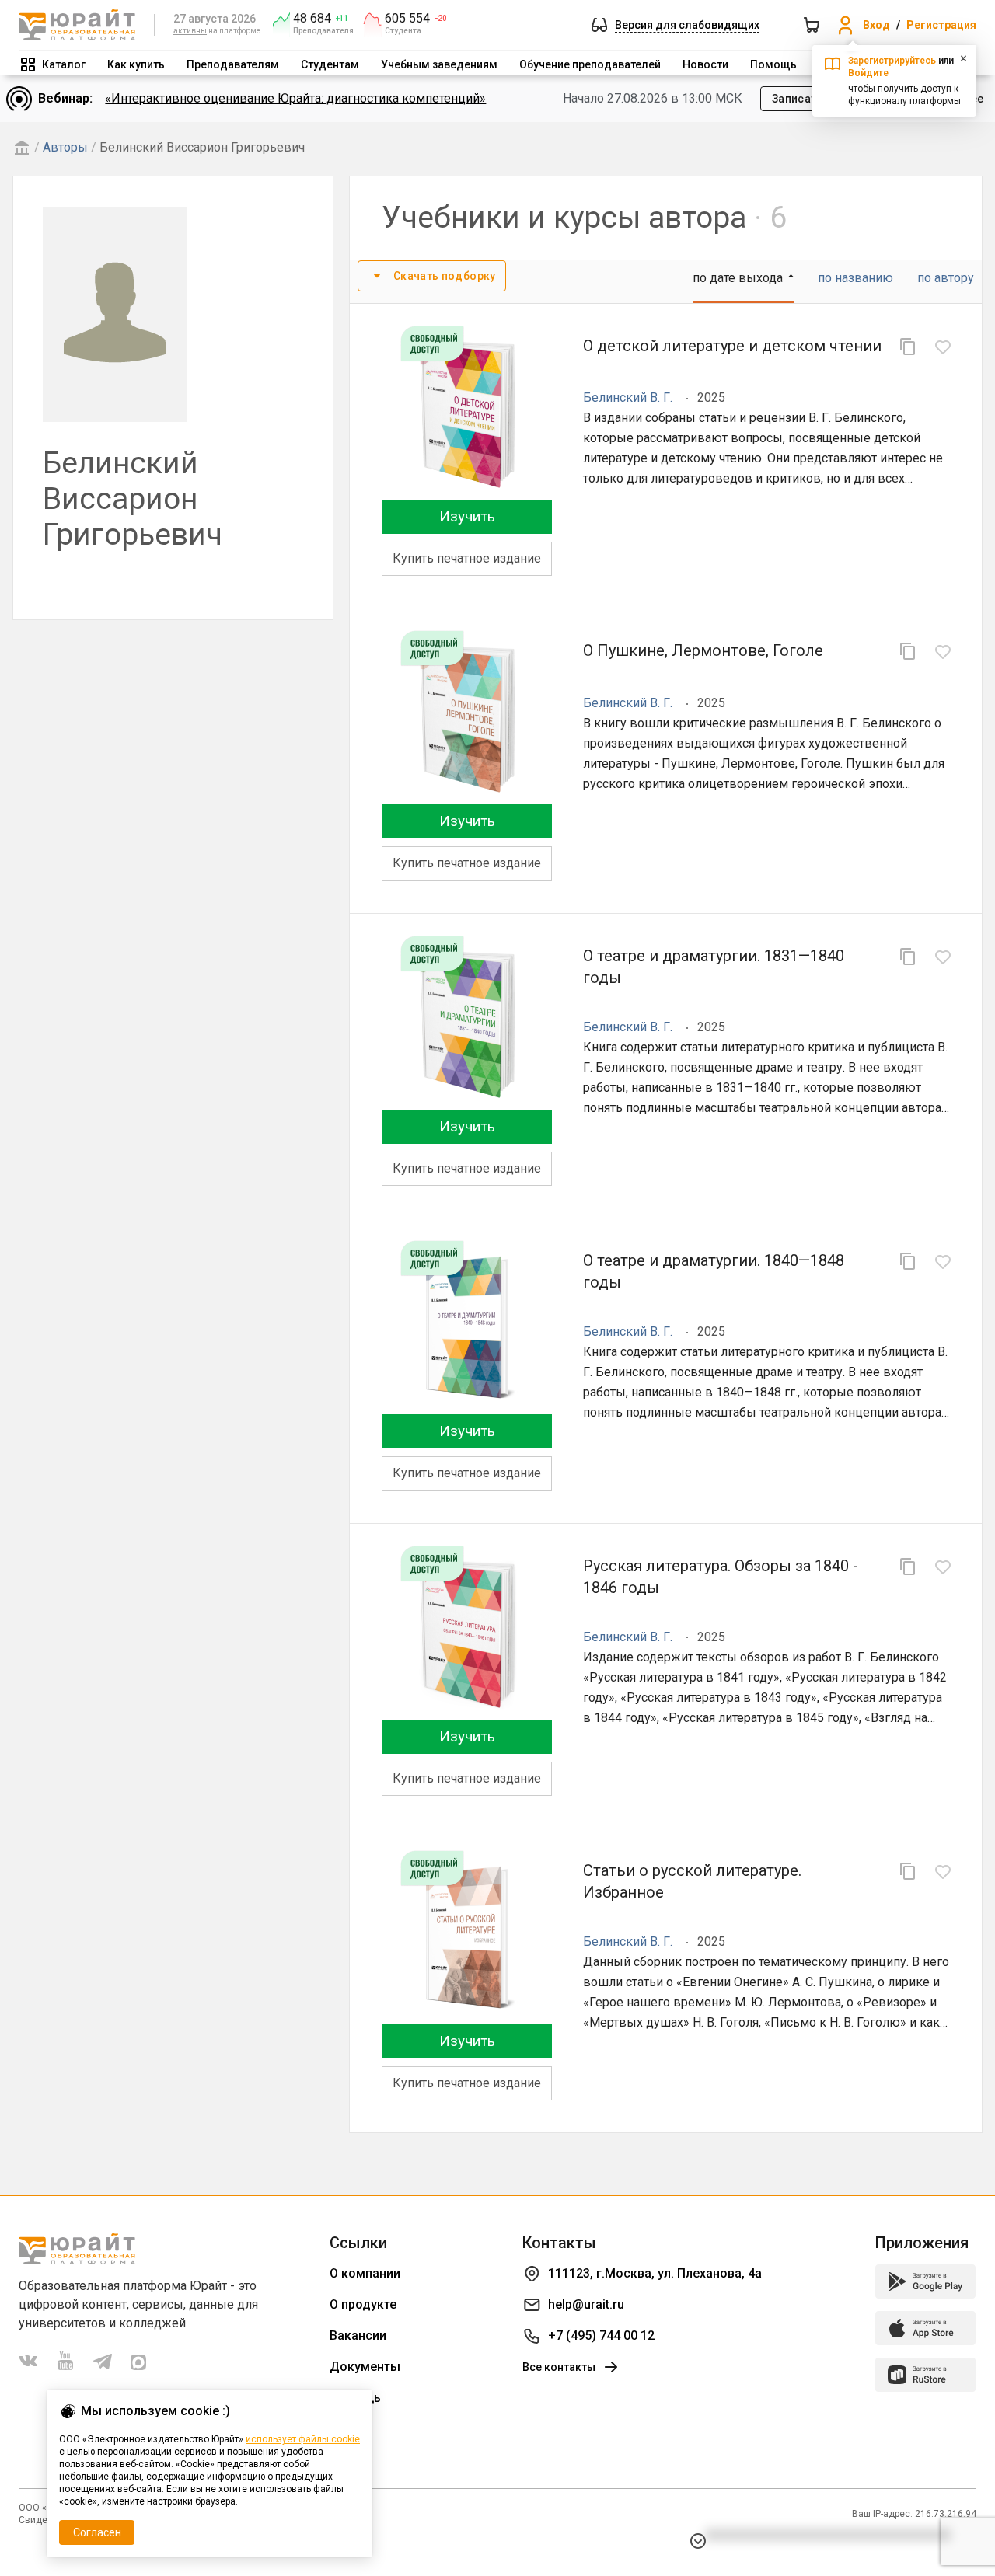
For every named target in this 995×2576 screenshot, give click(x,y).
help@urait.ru (586, 2304)
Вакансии (358, 2335)
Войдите (868, 73)
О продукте (363, 2304)
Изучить (467, 516)
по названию (855, 278)
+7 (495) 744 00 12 (601, 2335)
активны (190, 31)
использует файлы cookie (303, 2439)
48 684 (312, 19)
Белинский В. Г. (628, 397)
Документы (365, 2367)
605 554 (407, 19)
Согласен (97, 2532)
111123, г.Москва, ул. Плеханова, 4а (655, 2273)
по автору (946, 278)
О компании (365, 2273)
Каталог (64, 64)
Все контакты (559, 2367)
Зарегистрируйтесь (892, 61)
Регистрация (941, 25)
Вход (876, 25)
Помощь (773, 64)
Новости (705, 64)
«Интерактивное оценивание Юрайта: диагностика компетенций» (295, 98)
